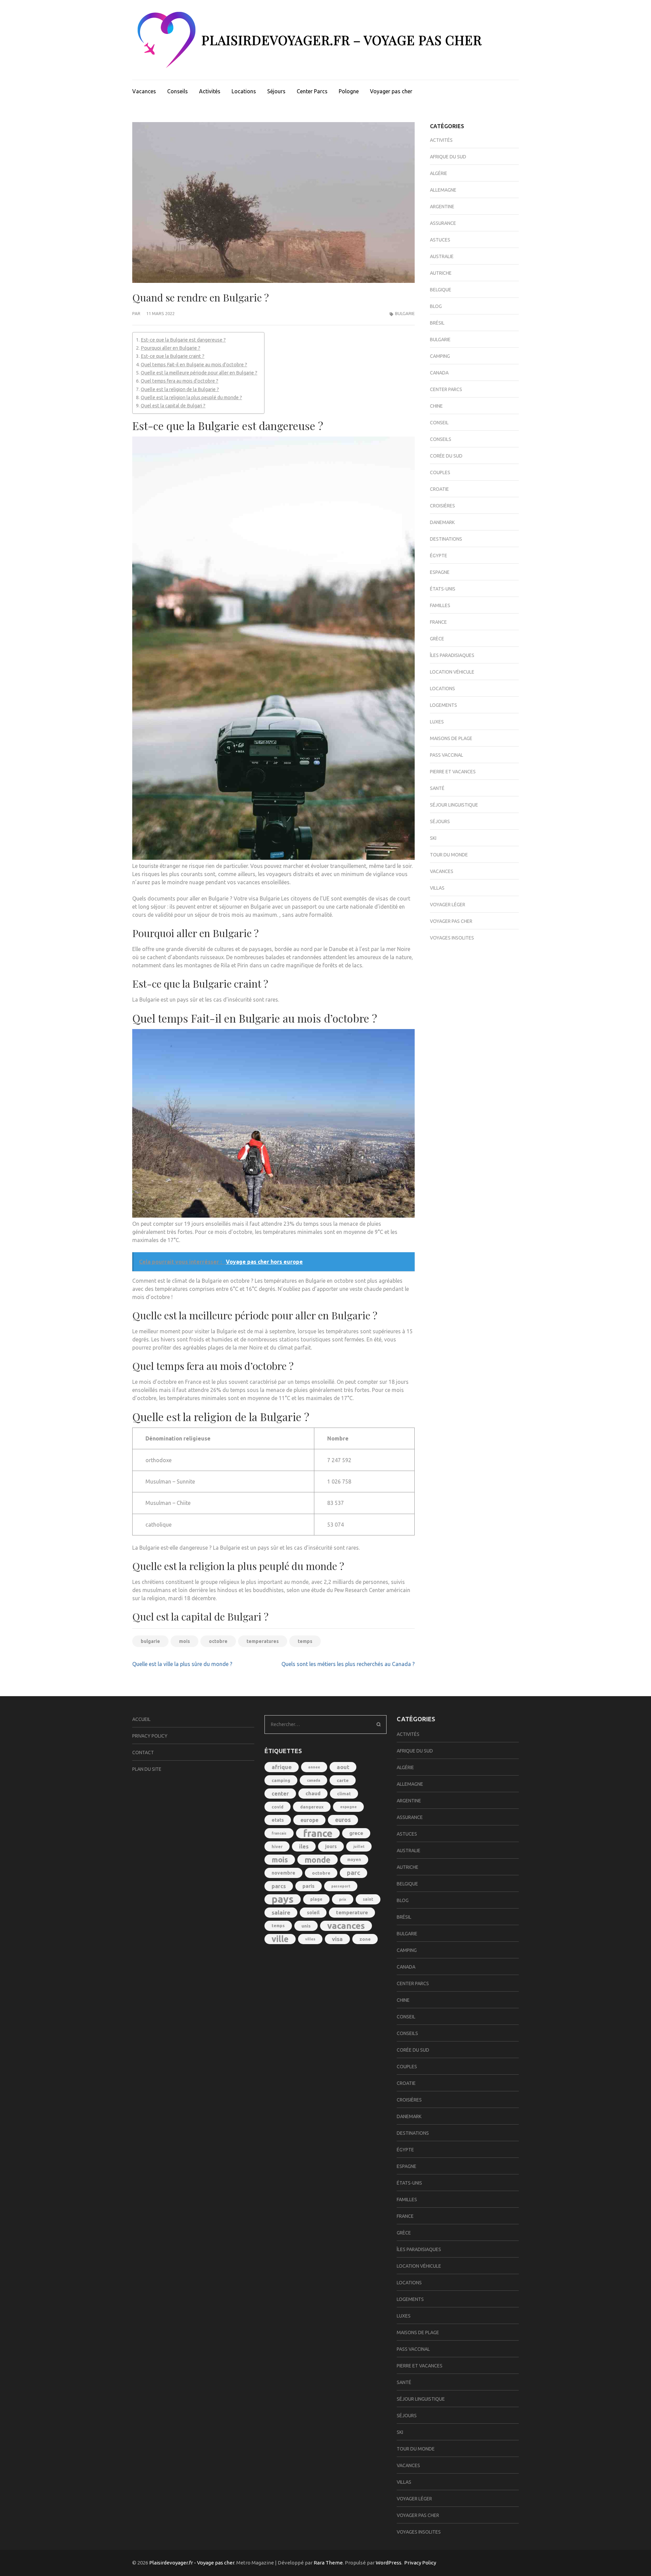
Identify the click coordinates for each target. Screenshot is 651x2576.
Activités (210, 91)
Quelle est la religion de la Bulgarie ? (180, 389)
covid (278, 1807)
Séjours (276, 91)
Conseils (177, 91)
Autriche (441, 273)
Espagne (440, 572)
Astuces (440, 240)
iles (304, 1846)
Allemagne (443, 190)
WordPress (389, 2563)
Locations (244, 91)
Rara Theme (328, 2563)
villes (310, 1939)
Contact (143, 1752)
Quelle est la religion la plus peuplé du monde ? (191, 398)
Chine (436, 406)
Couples (440, 472)
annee (314, 1767)
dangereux (312, 1807)
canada (313, 1780)
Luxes (437, 722)
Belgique (441, 290)
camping (281, 1780)
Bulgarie (405, 313)
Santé (437, 788)
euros (343, 1820)
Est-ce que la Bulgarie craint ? (173, 356)
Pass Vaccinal (447, 755)
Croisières (442, 506)
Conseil (439, 423)
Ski (433, 838)
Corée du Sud (446, 456)
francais (279, 1833)
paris (309, 1886)
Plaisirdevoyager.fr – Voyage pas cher (342, 40)
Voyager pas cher (391, 91)
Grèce (437, 639)
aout (343, 1767)
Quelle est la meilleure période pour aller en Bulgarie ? (199, 373)
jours (331, 1846)
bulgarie (150, 1641)
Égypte (439, 556)
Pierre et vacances (453, 772)
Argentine (442, 207)
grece (356, 1833)
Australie (442, 256)
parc (353, 1873)
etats (278, 1820)
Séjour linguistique (454, 805)
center (280, 1794)
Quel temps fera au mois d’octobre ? (180, 381)
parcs (279, 1886)
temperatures (263, 1641)
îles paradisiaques (452, 655)
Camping (440, 356)
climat (344, 1794)
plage (316, 1899)
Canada (439, 373)
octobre (218, 1641)
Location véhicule (452, 672)
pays (283, 1899)
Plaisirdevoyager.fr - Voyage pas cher (192, 2563)
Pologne (349, 91)
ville (280, 1939)
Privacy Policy (150, 1736)
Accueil (141, 1719)
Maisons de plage (451, 738)
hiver (277, 1846)
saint (368, 1899)
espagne (348, 1807)
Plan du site (147, 1769)
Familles (440, 605)
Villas (437, 888)
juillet (359, 1846)
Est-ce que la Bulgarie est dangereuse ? (183, 340)
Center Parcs (312, 91)
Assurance (443, 223)
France (438, 622)
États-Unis (443, 589)
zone (365, 1939)
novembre (283, 1873)
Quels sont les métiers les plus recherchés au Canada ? (348, 1664)
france (318, 1833)
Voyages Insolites (452, 938)
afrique (282, 1767)
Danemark (442, 522)
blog (436, 306)
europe (309, 1820)
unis (306, 1926)
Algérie (439, 173)
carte (343, 1780)
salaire (281, 1912)
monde (318, 1860)
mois (184, 1641)
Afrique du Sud (448, 157)
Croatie (439, 489)
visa (337, 1939)
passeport (341, 1886)
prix (343, 1899)
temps (305, 1641)
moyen (354, 1860)
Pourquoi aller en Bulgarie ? (171, 348)
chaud (313, 1793)
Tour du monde (449, 855)
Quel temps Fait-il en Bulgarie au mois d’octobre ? (194, 365)
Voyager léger (448, 905)
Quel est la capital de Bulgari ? (173, 406)
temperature (352, 1912)
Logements (443, 705)
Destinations (446, 539)
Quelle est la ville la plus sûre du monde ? (182, 1664)
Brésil (437, 323)
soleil (313, 1913)
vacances (346, 1926)
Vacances (144, 91)
